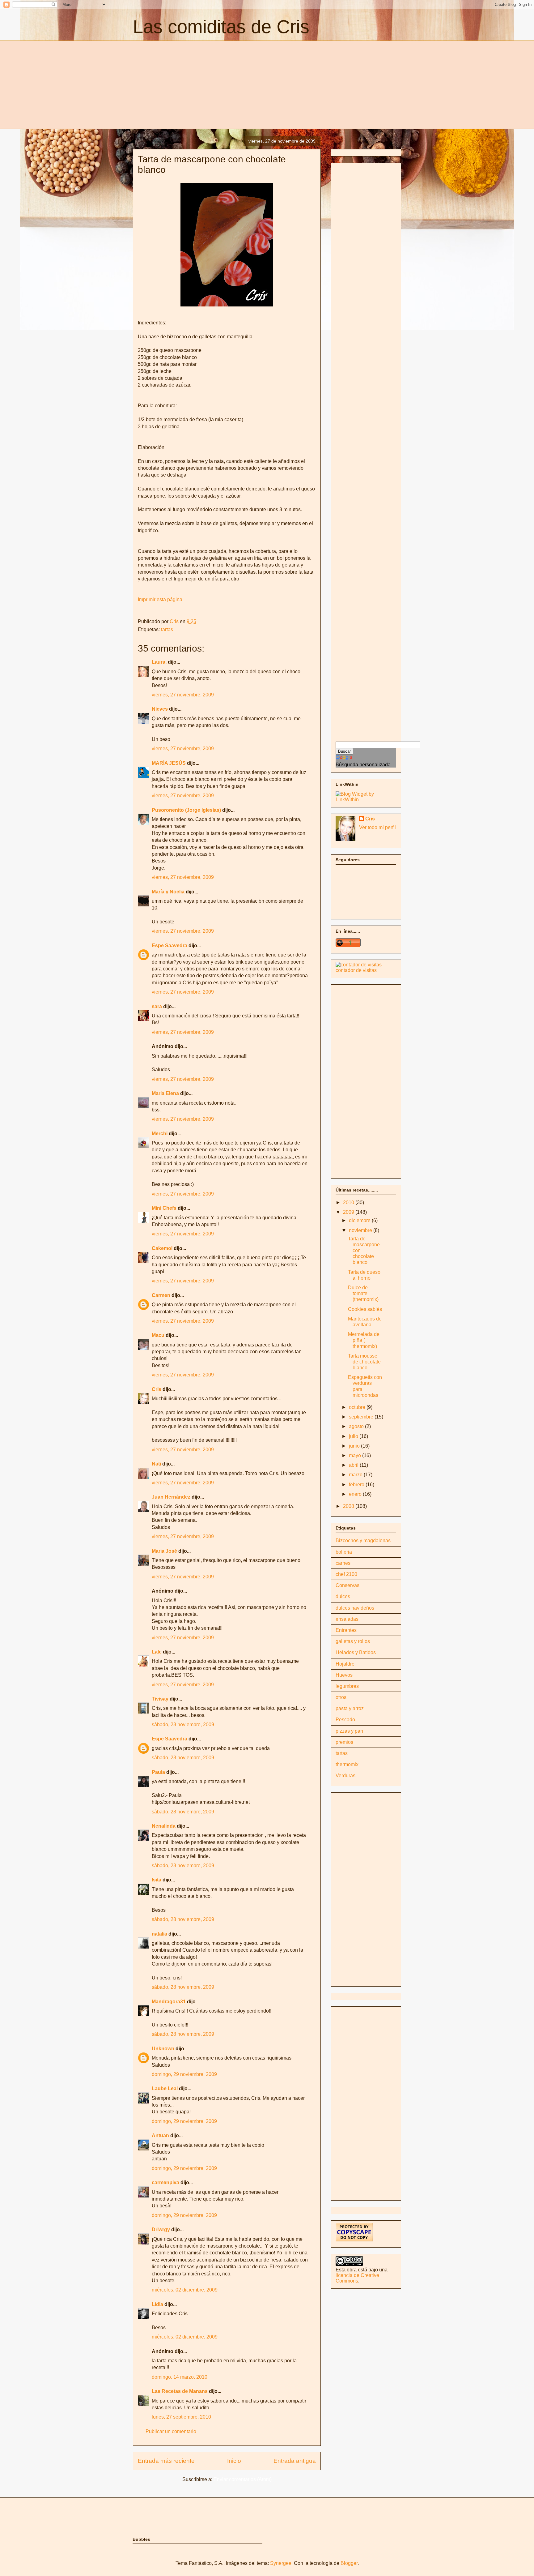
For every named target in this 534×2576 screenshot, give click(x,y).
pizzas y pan (349, 1731)
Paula (158, 1772)
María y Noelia (168, 892)
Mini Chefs (164, 1208)
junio (355, 1446)
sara (157, 1006)
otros (341, 1697)
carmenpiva (165, 2182)
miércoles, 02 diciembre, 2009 (185, 2290)
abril (354, 1465)
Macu (158, 1335)
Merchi (160, 1134)
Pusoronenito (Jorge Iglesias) (186, 810)
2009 (349, 1212)
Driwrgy (161, 2229)
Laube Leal (165, 2088)
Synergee (281, 2563)
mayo (356, 1455)
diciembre (360, 1220)
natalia (159, 1934)
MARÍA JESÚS (169, 763)
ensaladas (347, 1619)
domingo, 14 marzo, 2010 (180, 2377)
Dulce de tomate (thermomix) (363, 1293)
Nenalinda (164, 1826)
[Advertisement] (185, 84)
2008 (349, 1506)
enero (356, 1494)
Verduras (345, 1776)
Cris (157, 1389)
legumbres (347, 1686)
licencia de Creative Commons (357, 2278)
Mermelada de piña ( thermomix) (364, 1340)
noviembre (361, 1230)
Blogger (349, 2563)
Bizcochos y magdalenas (363, 1540)
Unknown (163, 2049)
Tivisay (160, 1699)
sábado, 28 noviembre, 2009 (183, 1724)
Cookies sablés (365, 1309)
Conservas (348, 1585)
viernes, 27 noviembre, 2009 (183, 695)
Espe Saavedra (170, 946)
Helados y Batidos (356, 1652)
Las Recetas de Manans (180, 2391)
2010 (349, 1202)
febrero (357, 1485)
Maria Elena (165, 1093)
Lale (157, 1652)
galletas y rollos (353, 1641)
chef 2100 (346, 1574)
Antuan (160, 2135)
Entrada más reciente (166, 2461)
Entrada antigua (295, 2461)
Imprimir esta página (160, 599)
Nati (156, 1464)
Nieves (160, 709)
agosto (357, 1426)
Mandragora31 (169, 2002)
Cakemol (162, 1248)
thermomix (347, 1764)
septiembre (362, 1417)
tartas (167, 629)
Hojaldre (345, 1664)
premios (344, 1742)
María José (165, 1551)
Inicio (234, 2461)
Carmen (161, 1295)
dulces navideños (355, 1608)
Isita (157, 1880)
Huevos (344, 1675)
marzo (356, 1475)
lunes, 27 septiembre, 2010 (181, 2417)
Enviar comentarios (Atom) (243, 2479)
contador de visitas (356, 970)
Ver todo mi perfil (377, 827)
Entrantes (346, 1630)
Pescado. (346, 1720)
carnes (343, 1563)
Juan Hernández (171, 1497)
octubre (358, 1407)
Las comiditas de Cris (221, 27)
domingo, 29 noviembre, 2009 (184, 2074)
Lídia (157, 2304)
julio (354, 1436)
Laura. (159, 662)
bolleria (344, 1552)
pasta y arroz (350, 1708)
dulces (343, 1596)
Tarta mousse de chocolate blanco (364, 1362)
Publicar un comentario (171, 2431)
